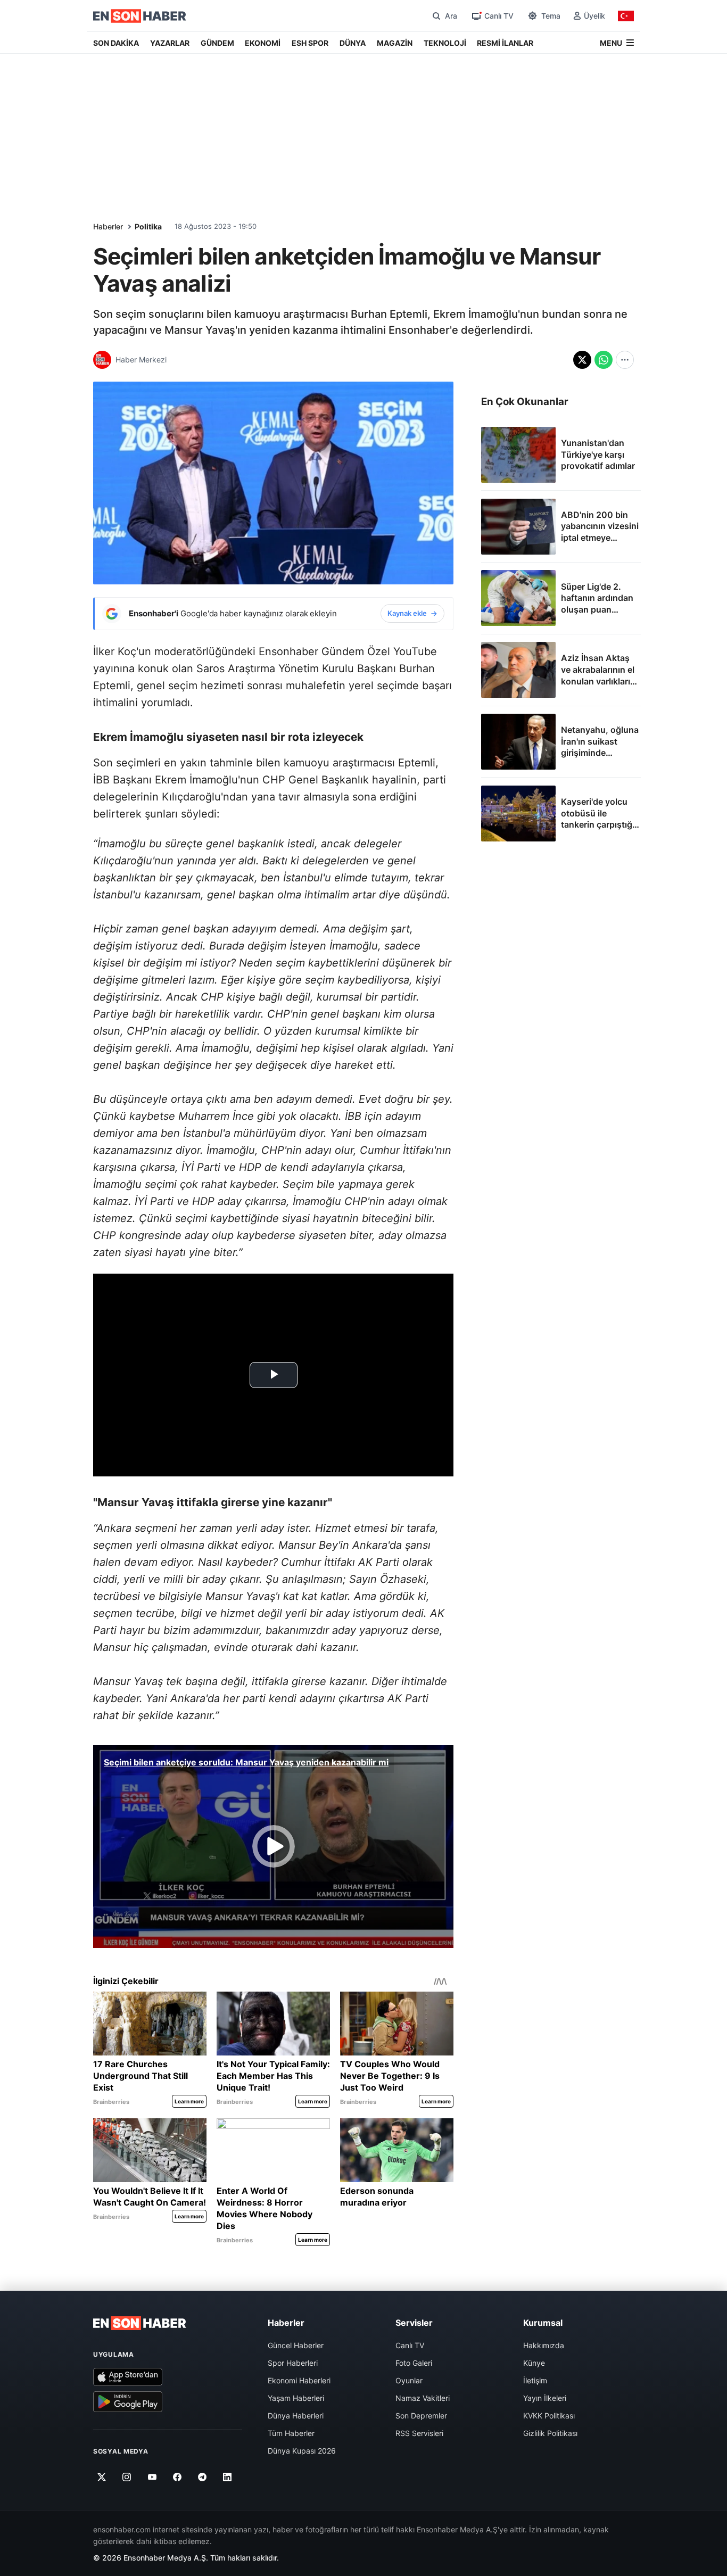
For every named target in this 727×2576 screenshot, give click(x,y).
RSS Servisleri (419, 2433)
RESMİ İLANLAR (505, 43)
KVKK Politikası (549, 2416)
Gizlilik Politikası (550, 2433)
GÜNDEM (217, 43)
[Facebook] (177, 2477)
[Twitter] (102, 2477)
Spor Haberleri (293, 2363)
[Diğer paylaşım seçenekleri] (625, 360)
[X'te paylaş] (582, 360)
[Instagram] (127, 2477)
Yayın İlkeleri (545, 2398)
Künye (534, 2363)
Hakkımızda (544, 2345)
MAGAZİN (395, 43)
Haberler (108, 226)
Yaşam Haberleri (296, 2398)
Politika (148, 226)
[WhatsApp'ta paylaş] (604, 360)
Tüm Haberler (291, 2433)
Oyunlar (409, 2380)
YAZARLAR (170, 43)
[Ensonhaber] (140, 16)
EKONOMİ (263, 43)
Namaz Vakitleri (423, 2398)
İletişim (535, 2380)
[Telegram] (203, 2477)
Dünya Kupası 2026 (302, 2451)
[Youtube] (152, 2477)
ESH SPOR (310, 43)
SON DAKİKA (116, 43)
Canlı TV (410, 2345)
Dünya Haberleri (296, 2416)
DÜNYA (353, 43)
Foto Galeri (414, 2363)
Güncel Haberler (296, 2345)
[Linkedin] (228, 2477)
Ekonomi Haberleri (299, 2380)
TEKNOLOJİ (445, 43)
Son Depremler (421, 2416)
